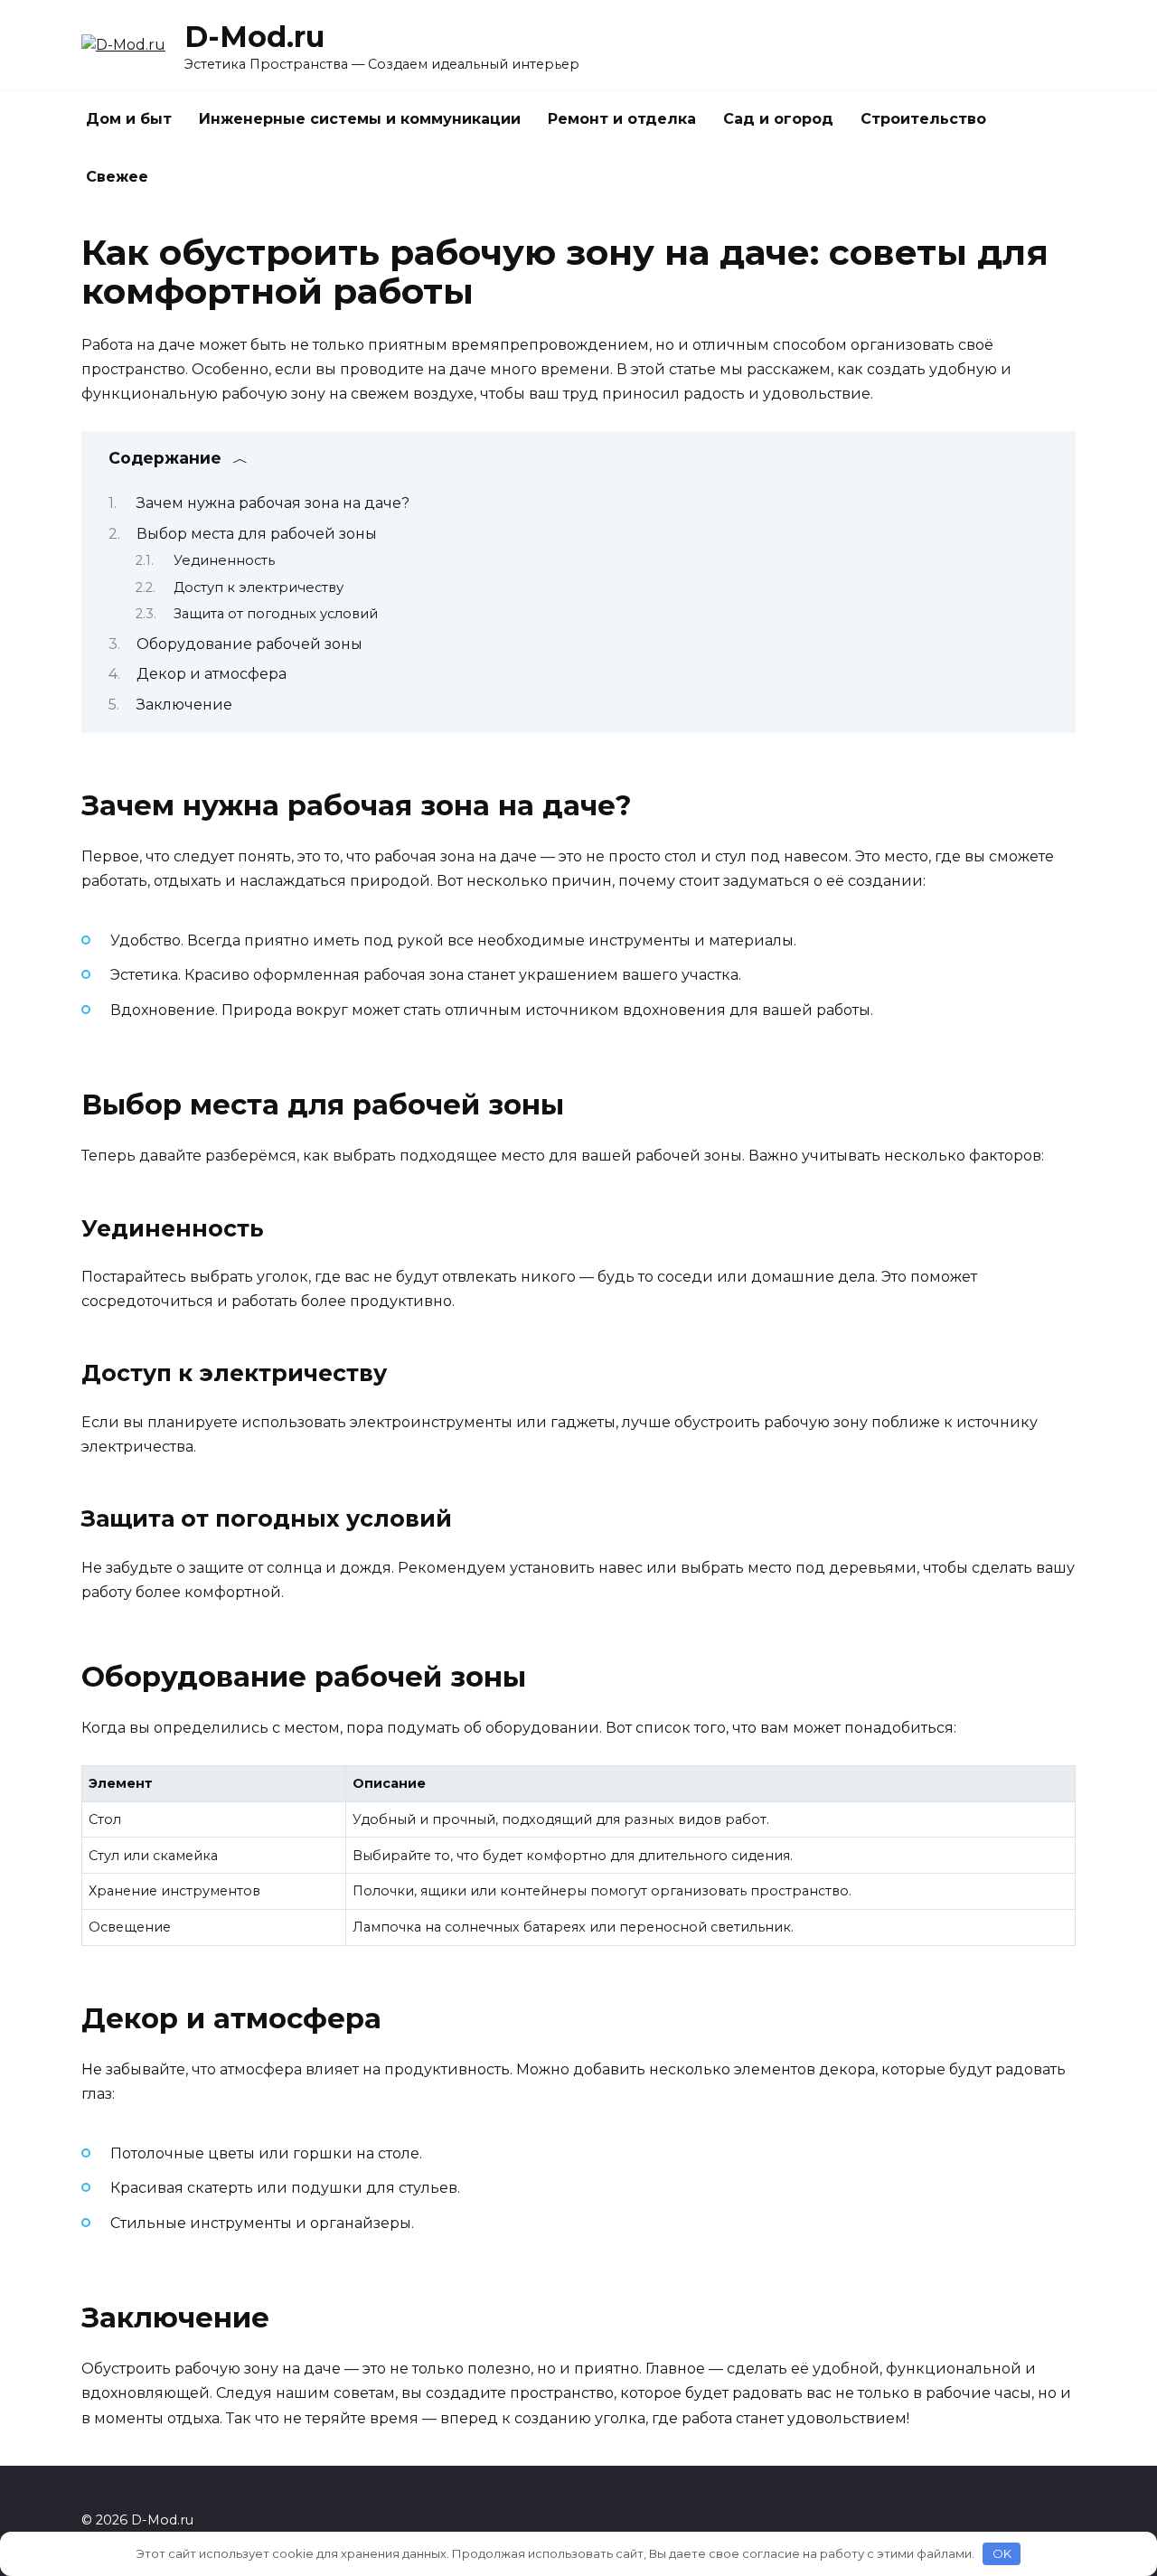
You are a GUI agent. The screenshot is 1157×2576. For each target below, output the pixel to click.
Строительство (923, 119)
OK (1002, 2553)
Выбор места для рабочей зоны (257, 534)
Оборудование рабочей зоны (249, 644)
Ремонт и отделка (622, 119)
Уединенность (224, 560)
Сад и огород (778, 119)
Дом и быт (129, 119)
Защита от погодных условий (276, 614)
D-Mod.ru (254, 37)
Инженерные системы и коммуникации (360, 119)
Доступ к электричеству (259, 588)
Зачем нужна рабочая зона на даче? (273, 503)
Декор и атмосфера (212, 674)
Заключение (184, 705)
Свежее (117, 177)
